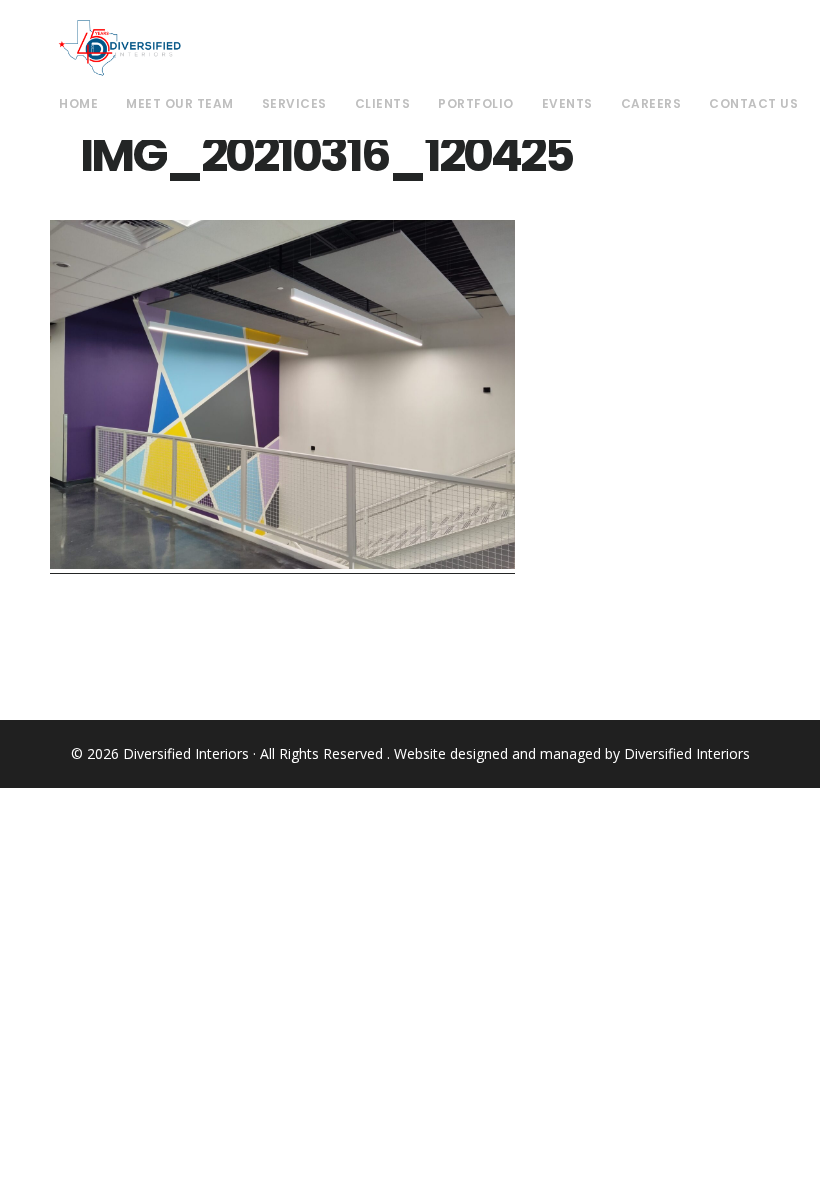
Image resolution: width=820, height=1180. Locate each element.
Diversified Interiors (119, 48)
